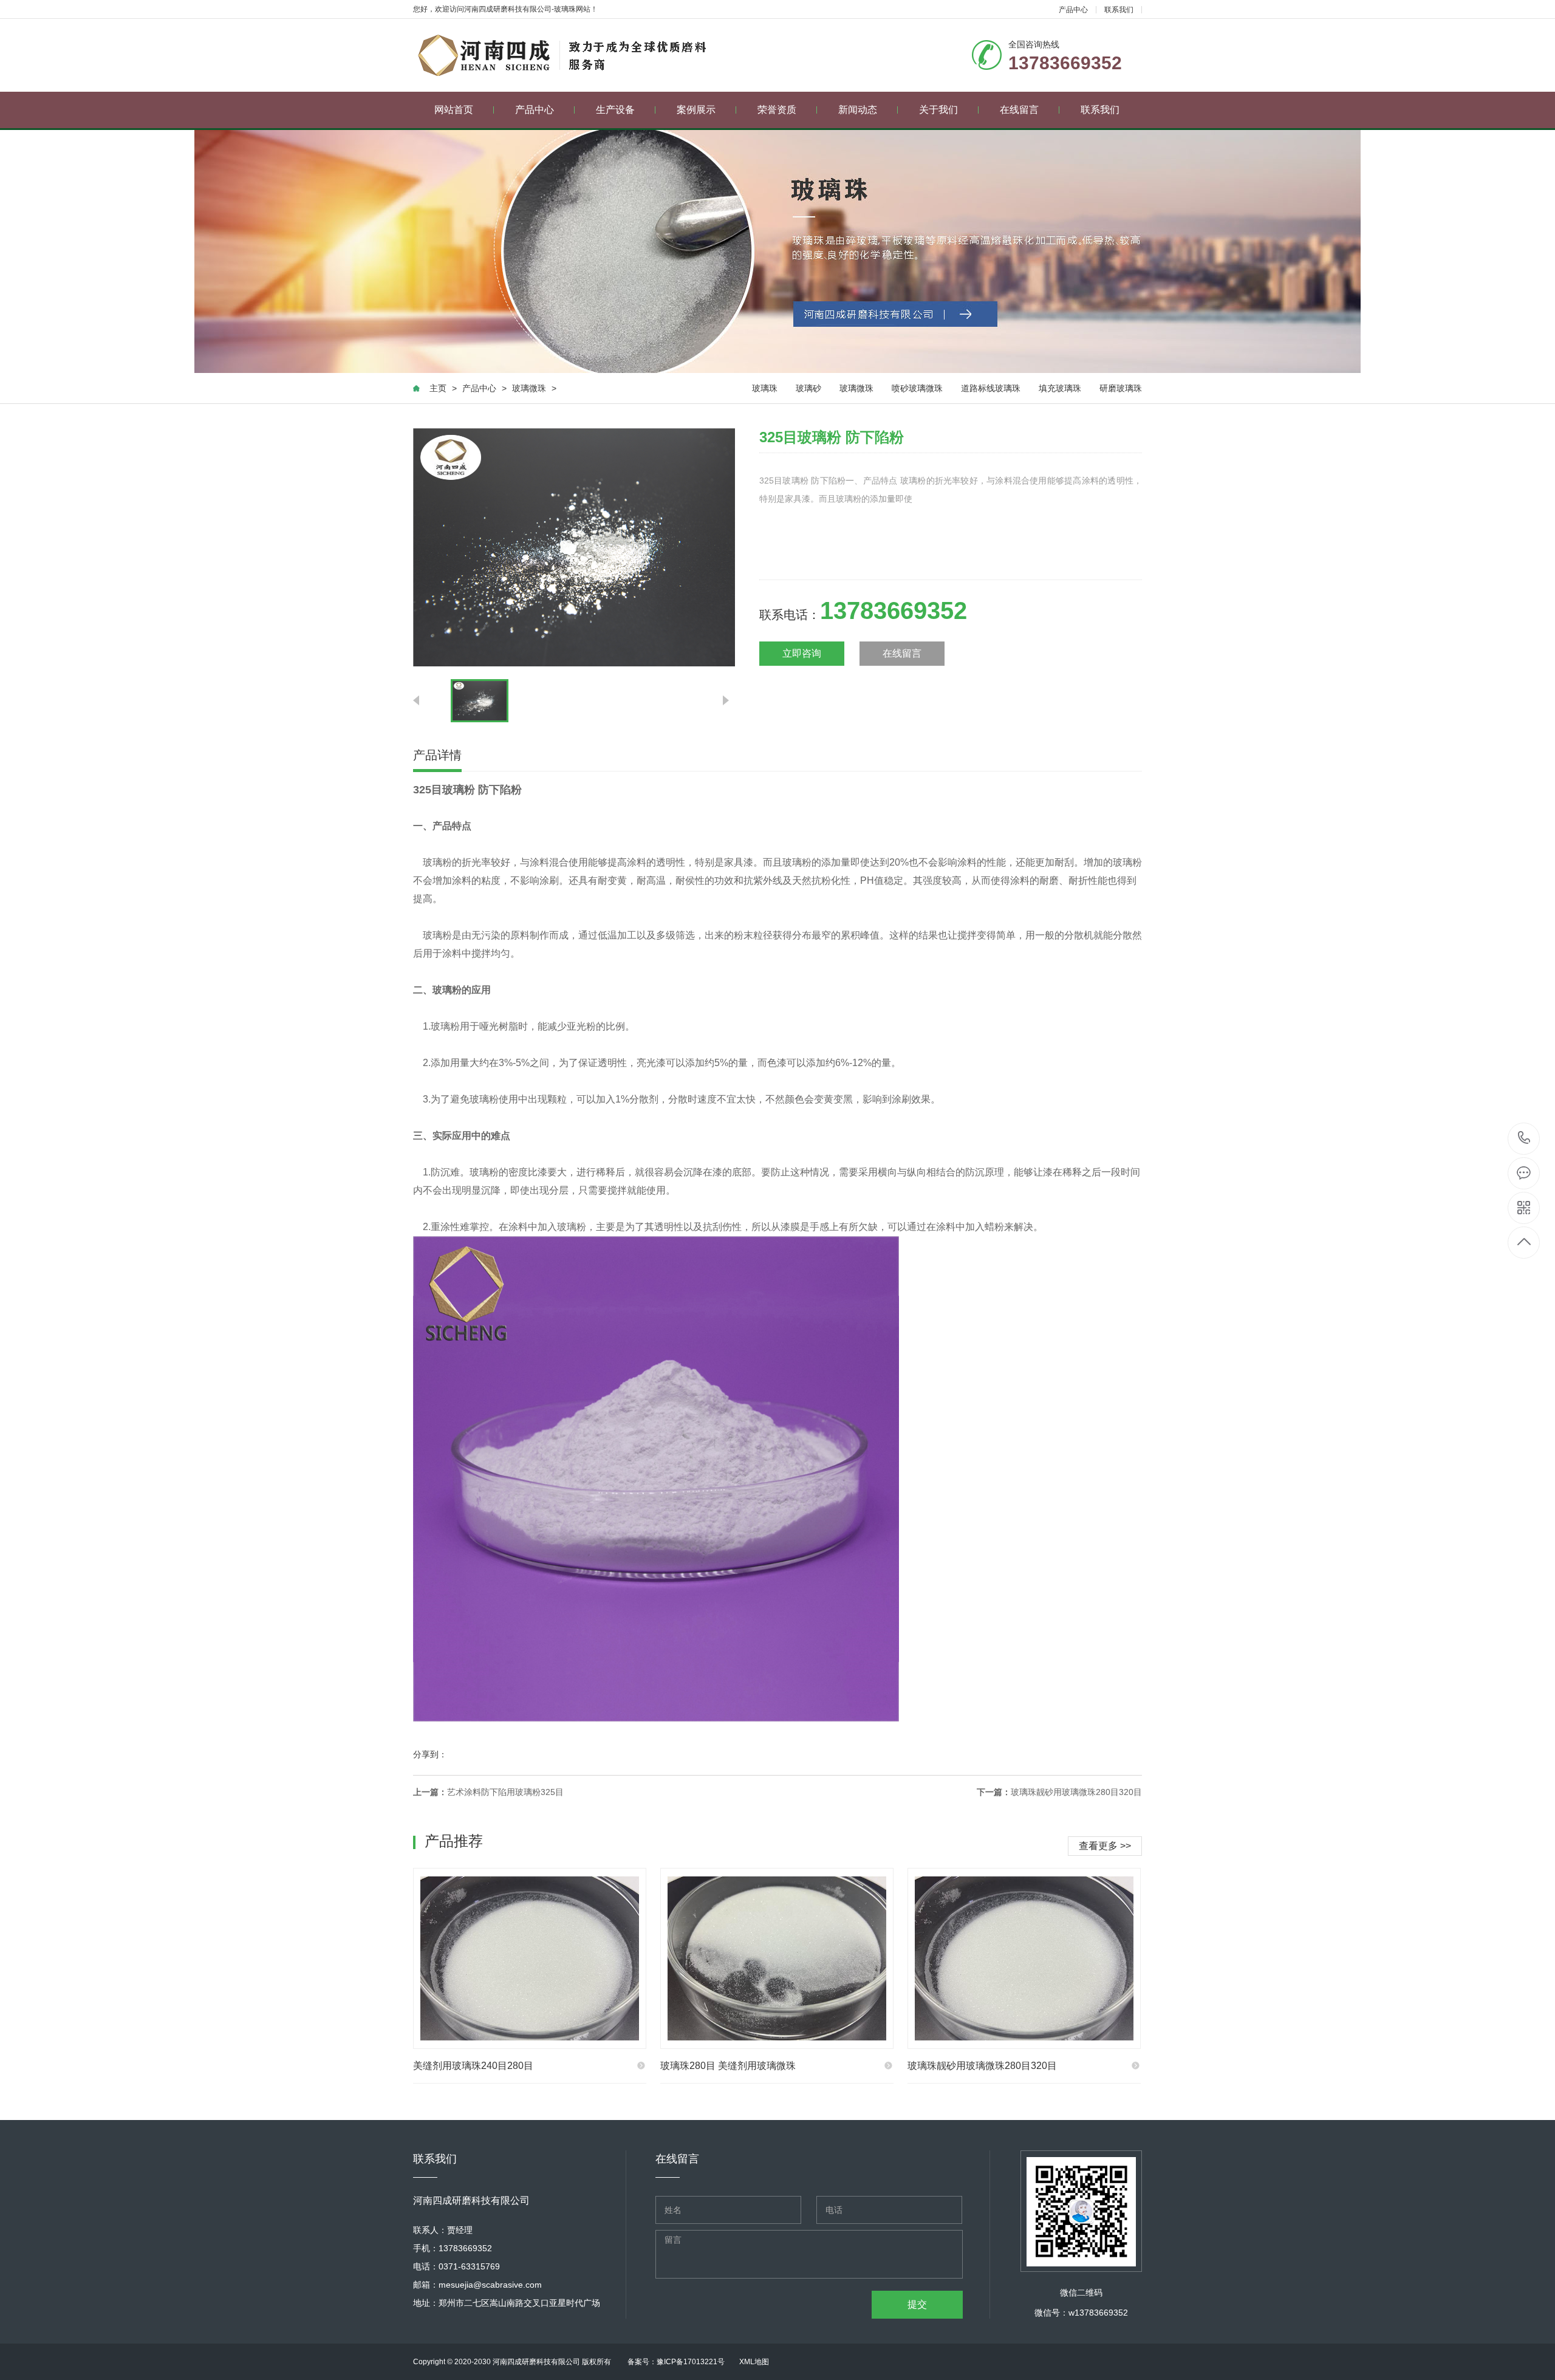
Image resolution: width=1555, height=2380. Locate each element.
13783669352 (1524, 1139)
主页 (438, 388)
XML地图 (754, 2362)
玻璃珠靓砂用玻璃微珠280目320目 (1076, 1792)
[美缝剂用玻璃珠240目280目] (530, 1958)
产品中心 (1073, 10)
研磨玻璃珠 (1121, 388)
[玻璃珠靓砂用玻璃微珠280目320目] (1024, 1958)
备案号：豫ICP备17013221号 (676, 2362)
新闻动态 (858, 110)
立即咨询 (802, 653)
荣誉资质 (777, 110)
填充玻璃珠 (1060, 388)
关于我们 (938, 110)
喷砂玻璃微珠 (917, 388)
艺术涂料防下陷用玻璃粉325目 (505, 1792)
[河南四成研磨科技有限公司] (569, 55)
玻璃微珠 (529, 388)
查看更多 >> (1105, 1846)
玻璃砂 (808, 388)
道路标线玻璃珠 (991, 388)
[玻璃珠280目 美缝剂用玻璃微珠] (777, 1958)
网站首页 (454, 110)
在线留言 (1019, 110)
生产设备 (615, 110)
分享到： (430, 1754)
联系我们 (1119, 10)
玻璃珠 (765, 388)
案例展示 (696, 110)
